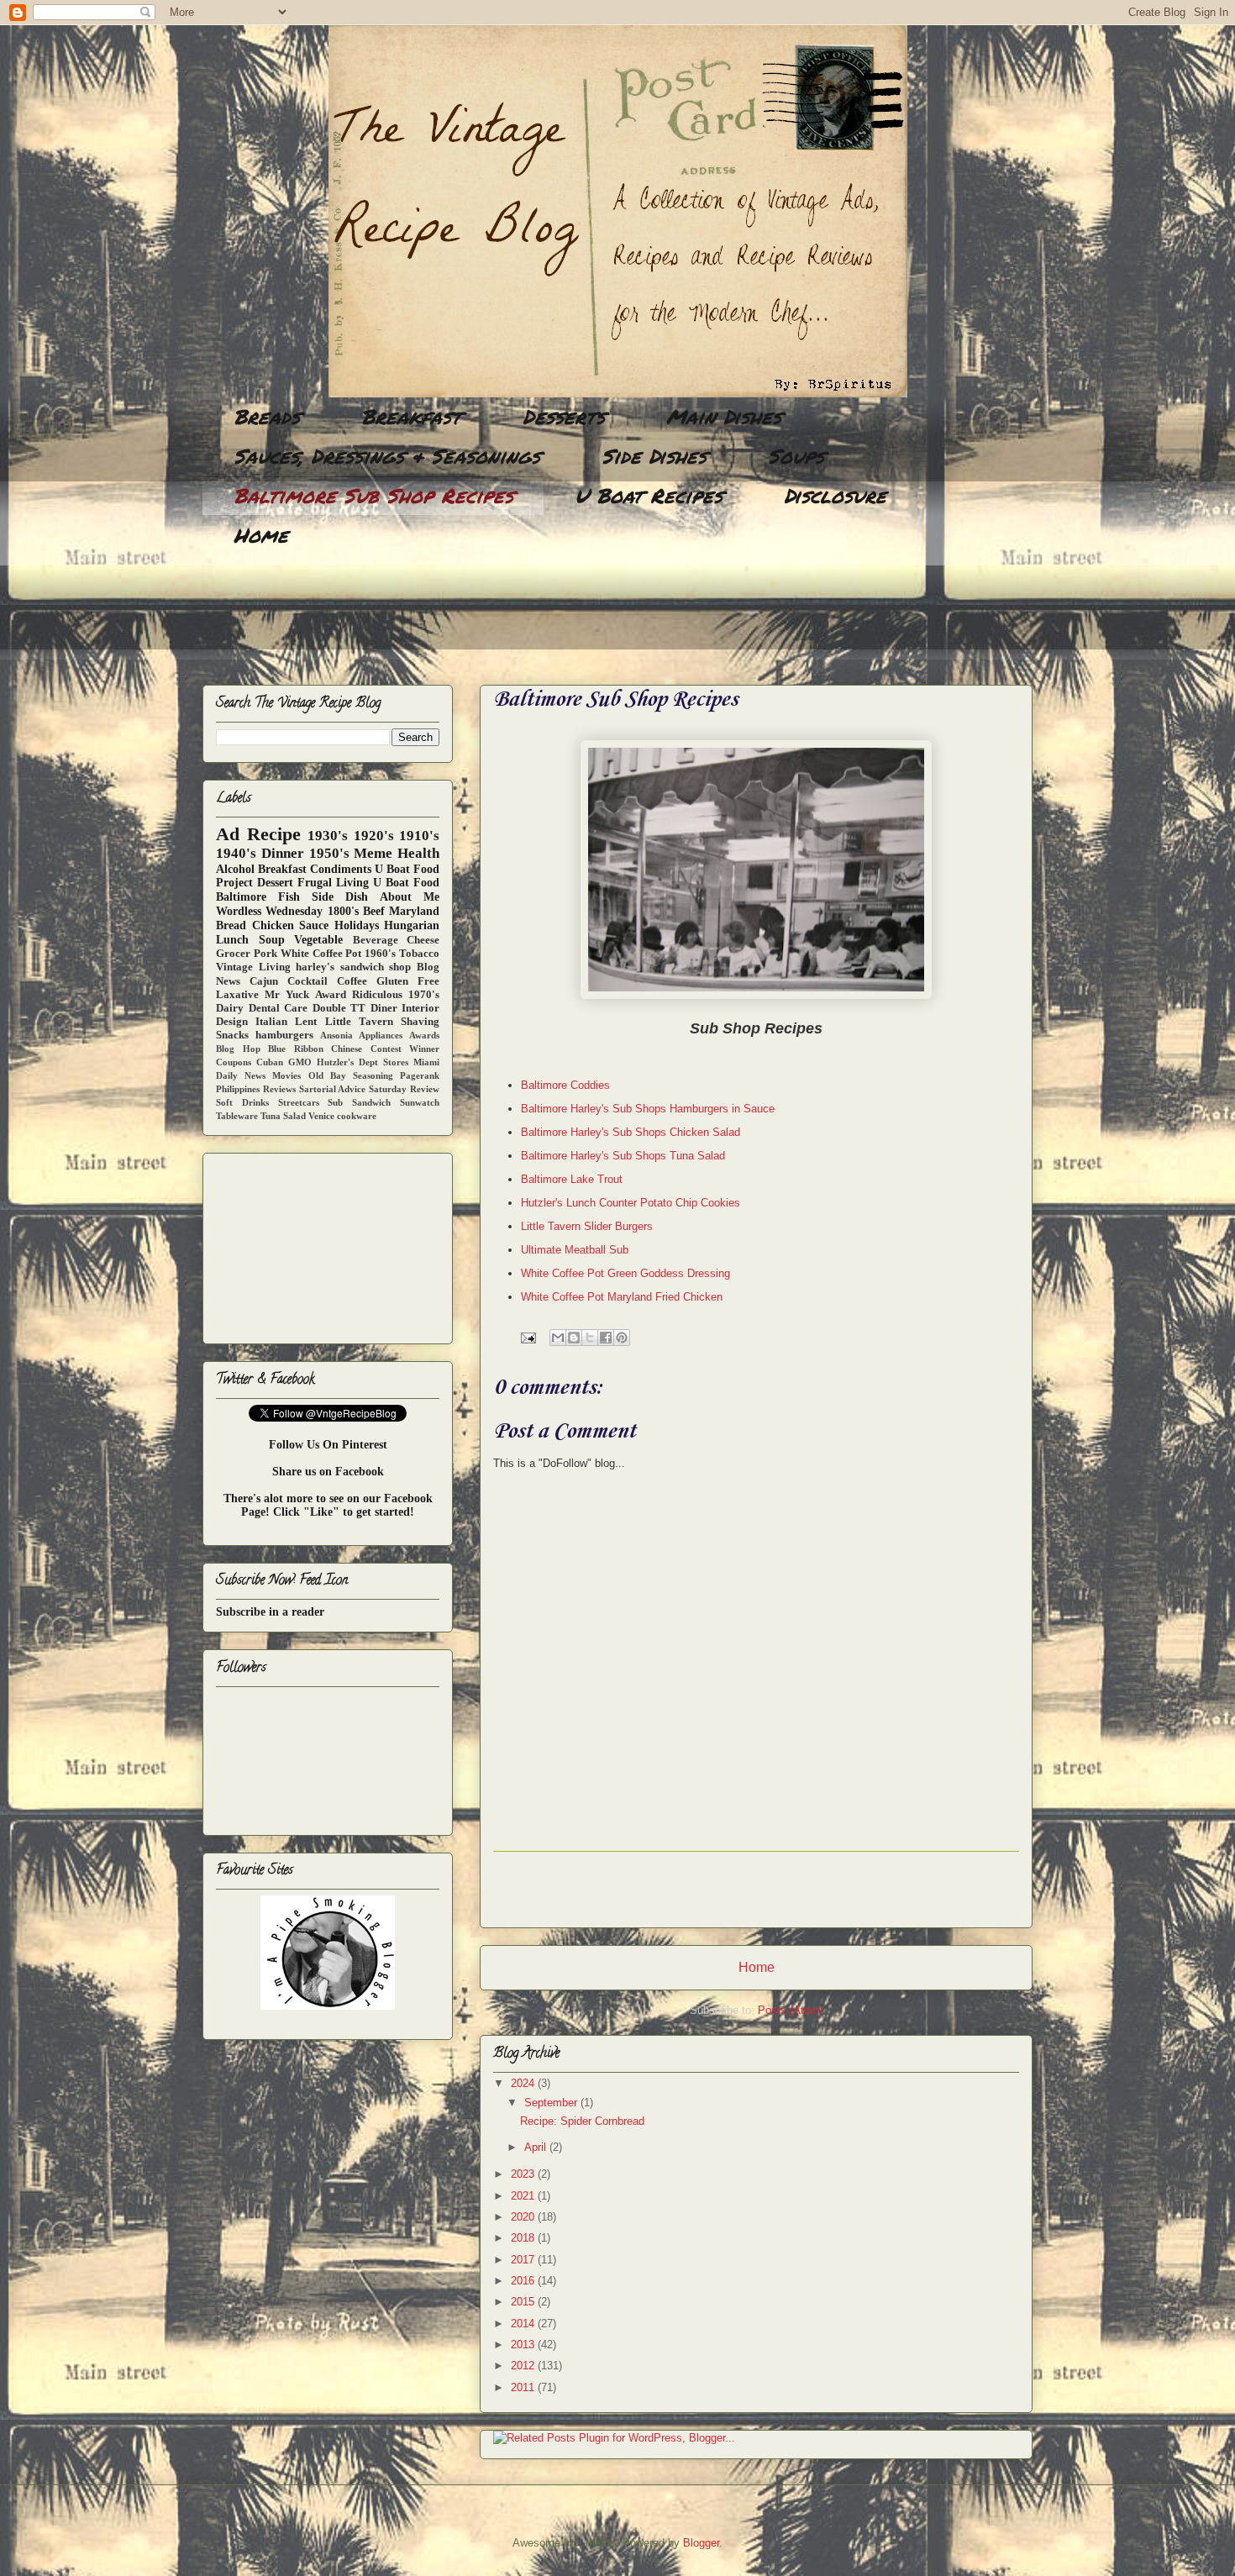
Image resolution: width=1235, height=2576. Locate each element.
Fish (289, 897)
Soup (272, 940)
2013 (524, 2345)
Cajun (264, 981)
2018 (524, 2238)
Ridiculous (377, 995)
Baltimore (241, 897)
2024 (524, 2083)
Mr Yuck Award (305, 995)
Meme (373, 853)
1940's (236, 853)
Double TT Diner (355, 1008)
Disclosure (835, 495)
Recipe (274, 834)
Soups (796, 456)
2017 (524, 2260)
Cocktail (307, 981)
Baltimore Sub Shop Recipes (373, 495)
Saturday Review (404, 1089)
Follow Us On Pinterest (328, 1445)
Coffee (352, 981)
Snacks (232, 1035)
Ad (228, 834)
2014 (524, 2324)
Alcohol (235, 869)
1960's (380, 954)
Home (261, 535)
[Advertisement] (508, 618)
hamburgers (284, 1035)
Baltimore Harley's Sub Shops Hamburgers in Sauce (648, 1109)
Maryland (414, 911)
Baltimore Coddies (565, 1085)
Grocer (233, 954)
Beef (374, 911)
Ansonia (336, 1035)
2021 (524, 2196)
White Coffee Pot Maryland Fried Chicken (622, 1297)
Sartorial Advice (333, 1089)
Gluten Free (408, 981)
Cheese (423, 940)
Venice (321, 1116)
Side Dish (340, 897)
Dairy (230, 1008)
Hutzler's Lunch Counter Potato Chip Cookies (631, 1203)
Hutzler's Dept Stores (363, 1062)
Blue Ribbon (296, 1049)
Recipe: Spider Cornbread (582, 2121)
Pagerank (420, 1075)
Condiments (341, 869)
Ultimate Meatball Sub (575, 1250)
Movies (286, 1075)
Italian (271, 1022)
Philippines (238, 1089)
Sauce (314, 925)
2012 (524, 2366)
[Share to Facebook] (606, 1338)
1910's (419, 836)
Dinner (283, 853)
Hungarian (412, 925)
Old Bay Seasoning (351, 1075)
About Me (410, 897)
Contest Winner (405, 1049)
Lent (306, 1022)
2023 (524, 2174)
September (552, 2103)
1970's (424, 995)
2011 (524, 2387)
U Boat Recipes (649, 495)
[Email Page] (527, 1337)
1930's (328, 836)
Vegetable (318, 940)
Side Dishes (654, 456)
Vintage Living (253, 967)
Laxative (237, 995)
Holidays (357, 925)
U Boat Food (406, 883)
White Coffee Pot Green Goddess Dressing (625, 1273)
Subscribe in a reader (270, 1612)
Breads (267, 416)
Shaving (420, 1022)
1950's (329, 853)
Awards (424, 1035)
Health (418, 853)
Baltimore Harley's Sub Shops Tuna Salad (623, 1156)
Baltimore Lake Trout (572, 1179)
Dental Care (279, 1008)
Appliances (381, 1035)
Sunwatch (420, 1102)
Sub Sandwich (359, 1102)
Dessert (275, 883)
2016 (524, 2281)
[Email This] (558, 1338)
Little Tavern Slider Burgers (587, 1226)
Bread (231, 925)
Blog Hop (238, 1049)
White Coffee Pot (321, 954)
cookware (357, 1116)
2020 (524, 2217)
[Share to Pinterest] (622, 1338)
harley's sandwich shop (353, 967)
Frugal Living (333, 883)
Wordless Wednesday (269, 911)
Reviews (279, 1089)
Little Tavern (359, 1022)
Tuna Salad (283, 1116)
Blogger (701, 2543)
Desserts (564, 416)
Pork (265, 954)
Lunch (232, 940)
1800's (343, 911)
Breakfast (411, 416)
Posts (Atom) (790, 2010)
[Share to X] (590, 1338)
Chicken (273, 925)
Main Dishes (724, 416)
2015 (524, 2302)
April (537, 2147)
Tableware (237, 1116)
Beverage (376, 940)
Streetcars (299, 1102)
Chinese (347, 1049)
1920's (374, 836)
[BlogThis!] (574, 1338)
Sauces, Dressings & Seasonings (387, 456)
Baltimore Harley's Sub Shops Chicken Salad (631, 1132)
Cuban (270, 1062)
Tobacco (419, 954)
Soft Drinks (242, 1102)
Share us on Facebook (328, 1472)
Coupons (234, 1062)
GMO (300, 1062)
